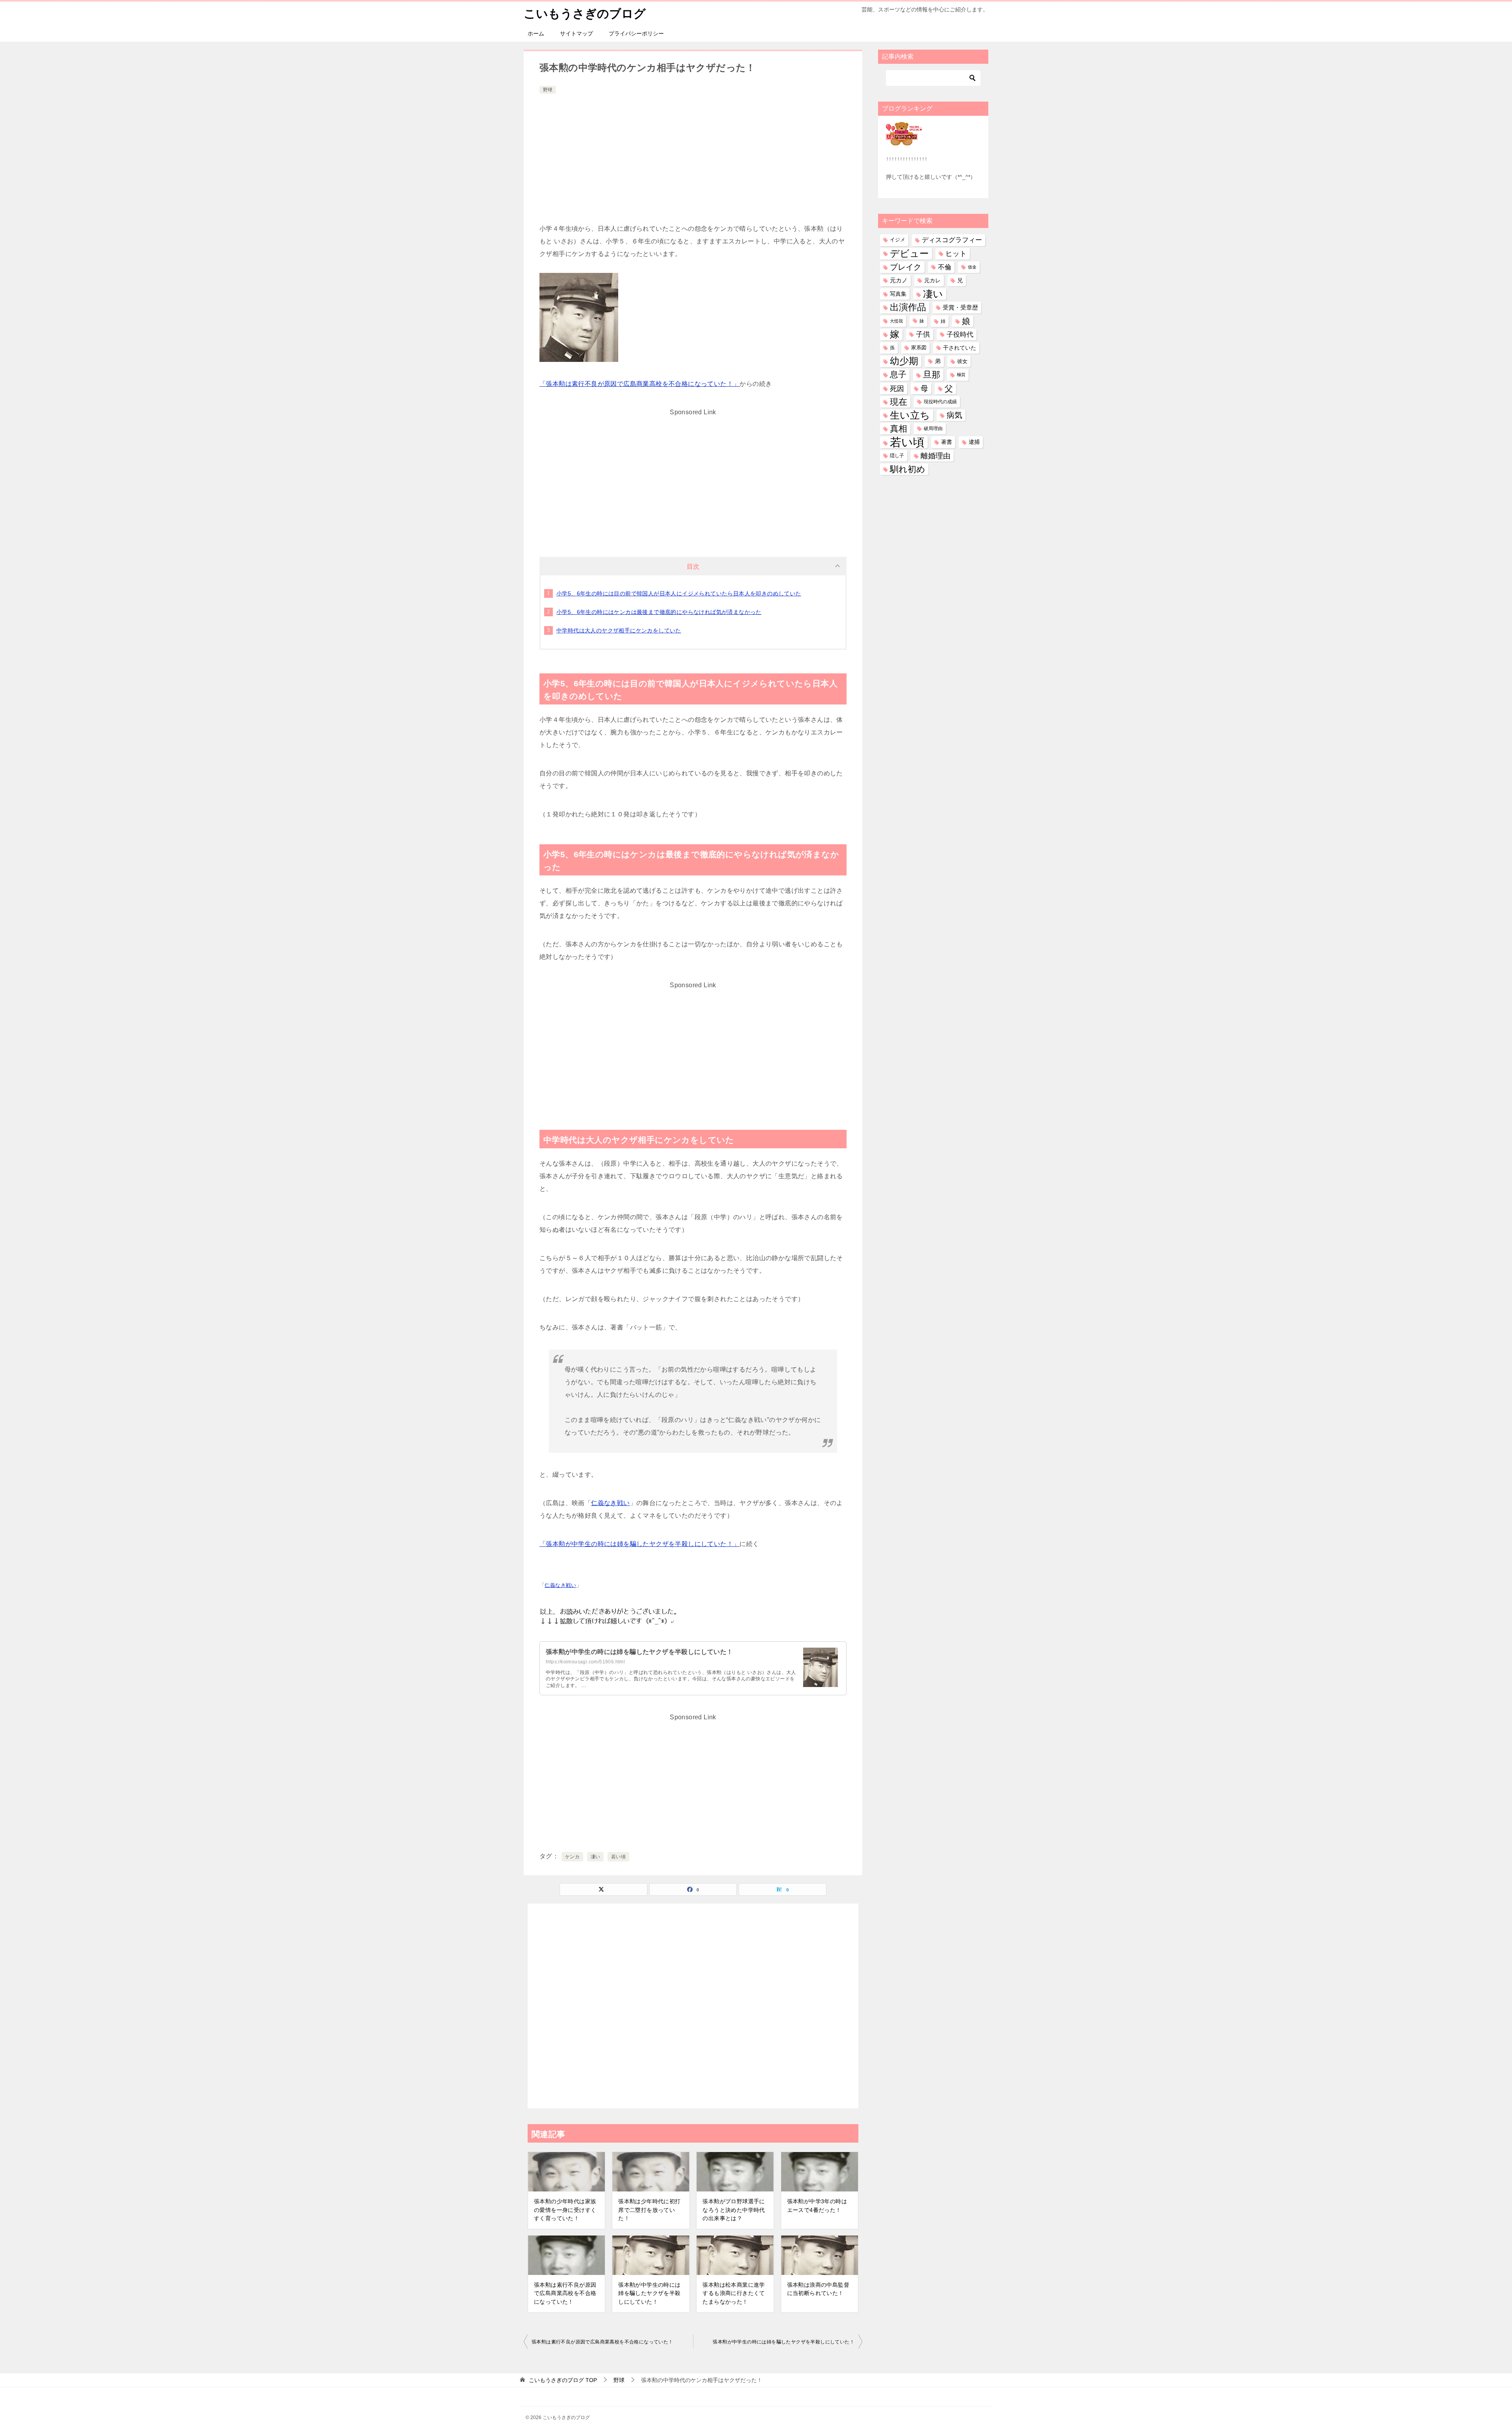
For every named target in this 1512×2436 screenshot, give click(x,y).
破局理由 (933, 428)
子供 (923, 334)
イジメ (898, 240)
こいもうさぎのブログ (585, 14)
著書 (947, 442)
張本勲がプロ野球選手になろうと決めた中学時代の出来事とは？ (734, 2210)
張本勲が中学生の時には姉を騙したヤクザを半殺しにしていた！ (639, 1652)
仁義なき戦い (610, 1503)
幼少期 (904, 361)
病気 (954, 415)
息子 (898, 374)
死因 (897, 388)
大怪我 (896, 321)
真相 (899, 429)
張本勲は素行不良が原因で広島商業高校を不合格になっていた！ (565, 2293)
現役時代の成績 (940, 402)
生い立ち (910, 415)
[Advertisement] (693, 155)
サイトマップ (576, 33)
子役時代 (960, 335)
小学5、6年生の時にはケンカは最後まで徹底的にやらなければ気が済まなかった (659, 612)
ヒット (956, 254)
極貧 (961, 374)
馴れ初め (908, 469)
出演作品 (908, 307)
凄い (596, 1857)
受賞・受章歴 (960, 307)
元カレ (932, 280)
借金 (972, 267)
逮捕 (974, 442)
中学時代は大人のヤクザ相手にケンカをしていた (619, 630)
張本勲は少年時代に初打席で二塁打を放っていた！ (649, 2210)
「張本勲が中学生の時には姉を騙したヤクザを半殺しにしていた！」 (639, 1544)
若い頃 (618, 1857)
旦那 (932, 375)
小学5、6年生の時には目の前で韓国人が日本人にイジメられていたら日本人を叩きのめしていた (679, 593)
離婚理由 (936, 456)
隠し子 (897, 456)
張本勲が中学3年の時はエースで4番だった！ (817, 2206)
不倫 (945, 267)
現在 (899, 402)
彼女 (962, 361)
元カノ (899, 280)
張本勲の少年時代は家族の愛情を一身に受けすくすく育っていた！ (565, 2210)
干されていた (960, 348)
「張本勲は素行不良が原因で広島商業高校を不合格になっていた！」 (639, 384)
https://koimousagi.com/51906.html (585, 1662)
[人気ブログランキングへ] (904, 141)
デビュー (909, 254)
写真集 (898, 294)
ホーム (536, 33)
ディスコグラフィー (952, 240)
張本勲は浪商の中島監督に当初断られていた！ (818, 2289)
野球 (548, 90)
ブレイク (906, 267)
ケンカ (572, 1857)
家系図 (919, 348)
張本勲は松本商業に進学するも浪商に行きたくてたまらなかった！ (734, 2293)
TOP (563, 2380)
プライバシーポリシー (636, 33)
